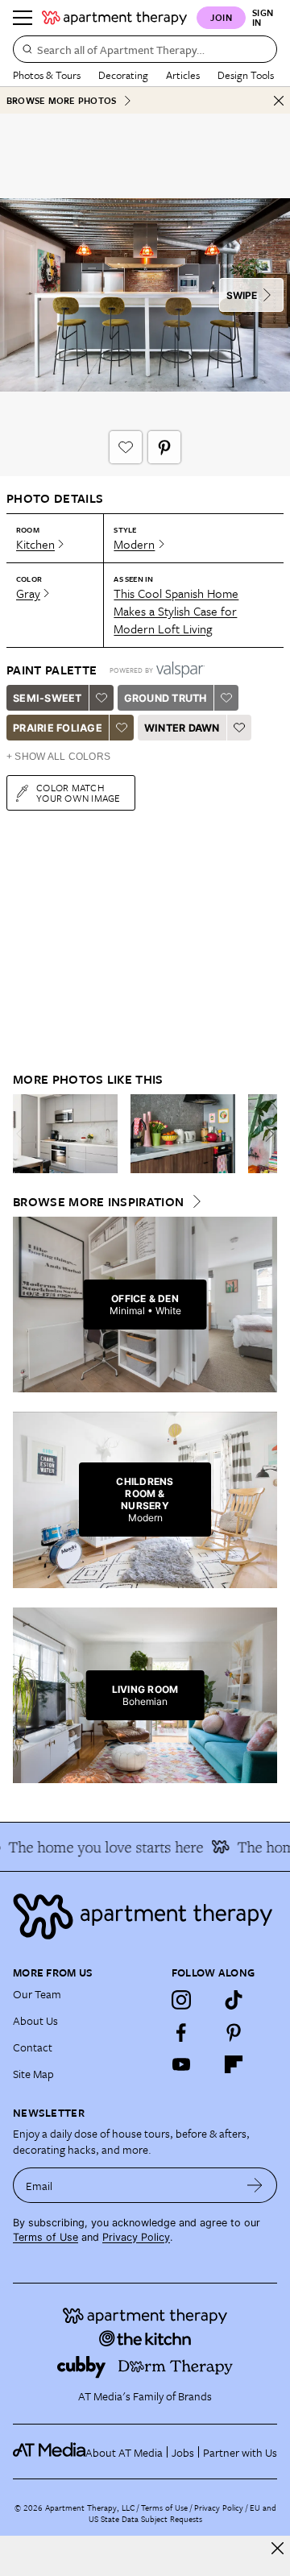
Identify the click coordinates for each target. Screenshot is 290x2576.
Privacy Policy (136, 2237)
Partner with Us (240, 2452)
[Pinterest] (234, 2032)
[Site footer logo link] (145, 1916)
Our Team (37, 1994)
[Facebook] (181, 2032)
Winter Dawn (182, 728)
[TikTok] (234, 2000)
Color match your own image (79, 792)
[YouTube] (181, 2064)
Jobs (183, 2452)
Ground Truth (166, 698)
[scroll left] (26, 1134)
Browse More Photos (61, 100)
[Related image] (65, 1134)
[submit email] (255, 2185)
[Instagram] (181, 2000)
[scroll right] (264, 1134)
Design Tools (246, 75)
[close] (278, 2548)
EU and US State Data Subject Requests (182, 2513)
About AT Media (124, 2452)
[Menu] (23, 18)
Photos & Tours (47, 75)
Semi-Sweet (48, 698)
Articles (183, 75)
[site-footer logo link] (49, 2452)
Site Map (33, 2074)
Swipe (242, 295)
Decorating (123, 75)
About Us (35, 2020)
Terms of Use (46, 2237)
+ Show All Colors (58, 757)
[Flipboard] (234, 2064)
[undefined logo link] (114, 18)
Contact (33, 2047)
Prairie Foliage (58, 728)
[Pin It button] (164, 447)
